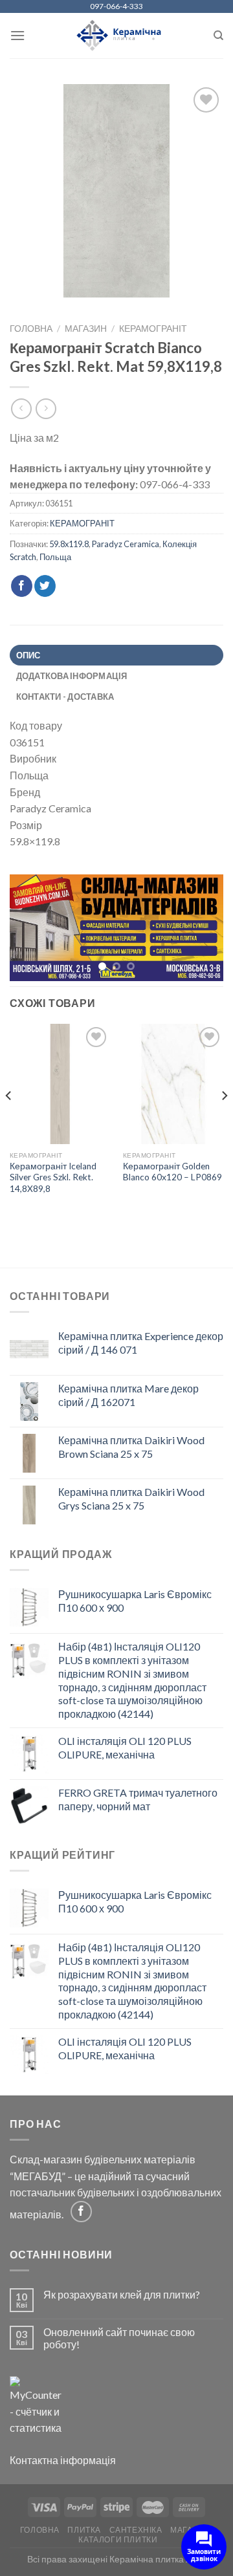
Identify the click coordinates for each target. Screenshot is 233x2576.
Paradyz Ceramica (126, 544)
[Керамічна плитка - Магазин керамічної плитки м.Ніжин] (117, 36)
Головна (31, 329)
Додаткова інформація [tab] (72, 676)
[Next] (224, 1122)
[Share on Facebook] (22, 586)
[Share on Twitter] (45, 586)
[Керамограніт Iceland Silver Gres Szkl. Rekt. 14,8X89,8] (60, 1085)
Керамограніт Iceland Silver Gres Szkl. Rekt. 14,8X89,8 (53, 1178)
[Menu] (17, 35)
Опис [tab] (28, 655)
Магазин (86, 329)
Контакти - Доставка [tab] (65, 697)
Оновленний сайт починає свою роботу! (119, 2339)
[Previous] (9, 1122)
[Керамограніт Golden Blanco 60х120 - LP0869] (173, 1085)
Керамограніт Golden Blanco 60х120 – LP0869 (172, 1173)
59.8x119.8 (69, 544)
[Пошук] (218, 36)
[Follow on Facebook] (81, 2212)
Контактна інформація (63, 2461)
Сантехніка (136, 2530)
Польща (55, 557)
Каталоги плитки (118, 2540)
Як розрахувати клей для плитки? (122, 2295)
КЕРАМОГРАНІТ (153, 329)
